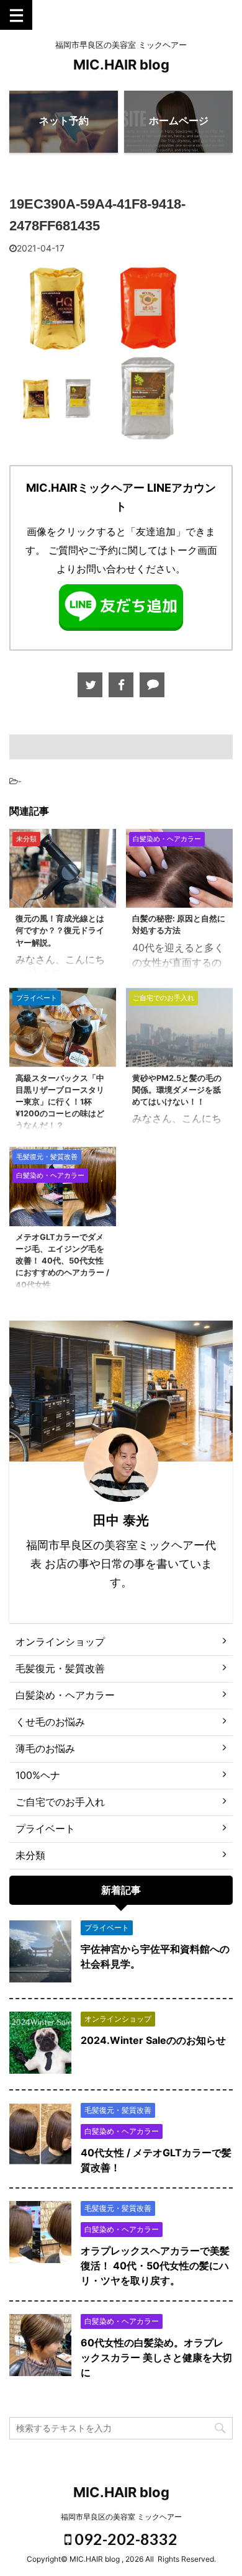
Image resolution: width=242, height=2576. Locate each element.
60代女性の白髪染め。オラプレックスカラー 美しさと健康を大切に (156, 2357)
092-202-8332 (124, 2539)
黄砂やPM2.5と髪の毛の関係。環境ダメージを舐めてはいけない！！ (177, 1090)
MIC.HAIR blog (121, 65)
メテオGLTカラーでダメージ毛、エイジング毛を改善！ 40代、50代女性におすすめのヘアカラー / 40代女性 (62, 1261)
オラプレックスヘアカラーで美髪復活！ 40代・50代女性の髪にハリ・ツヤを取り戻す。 (155, 2266)
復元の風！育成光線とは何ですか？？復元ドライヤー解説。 (60, 930)
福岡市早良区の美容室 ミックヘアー (121, 2517)
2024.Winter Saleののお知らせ (153, 2040)
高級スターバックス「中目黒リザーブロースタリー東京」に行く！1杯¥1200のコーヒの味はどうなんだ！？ (60, 1102)
